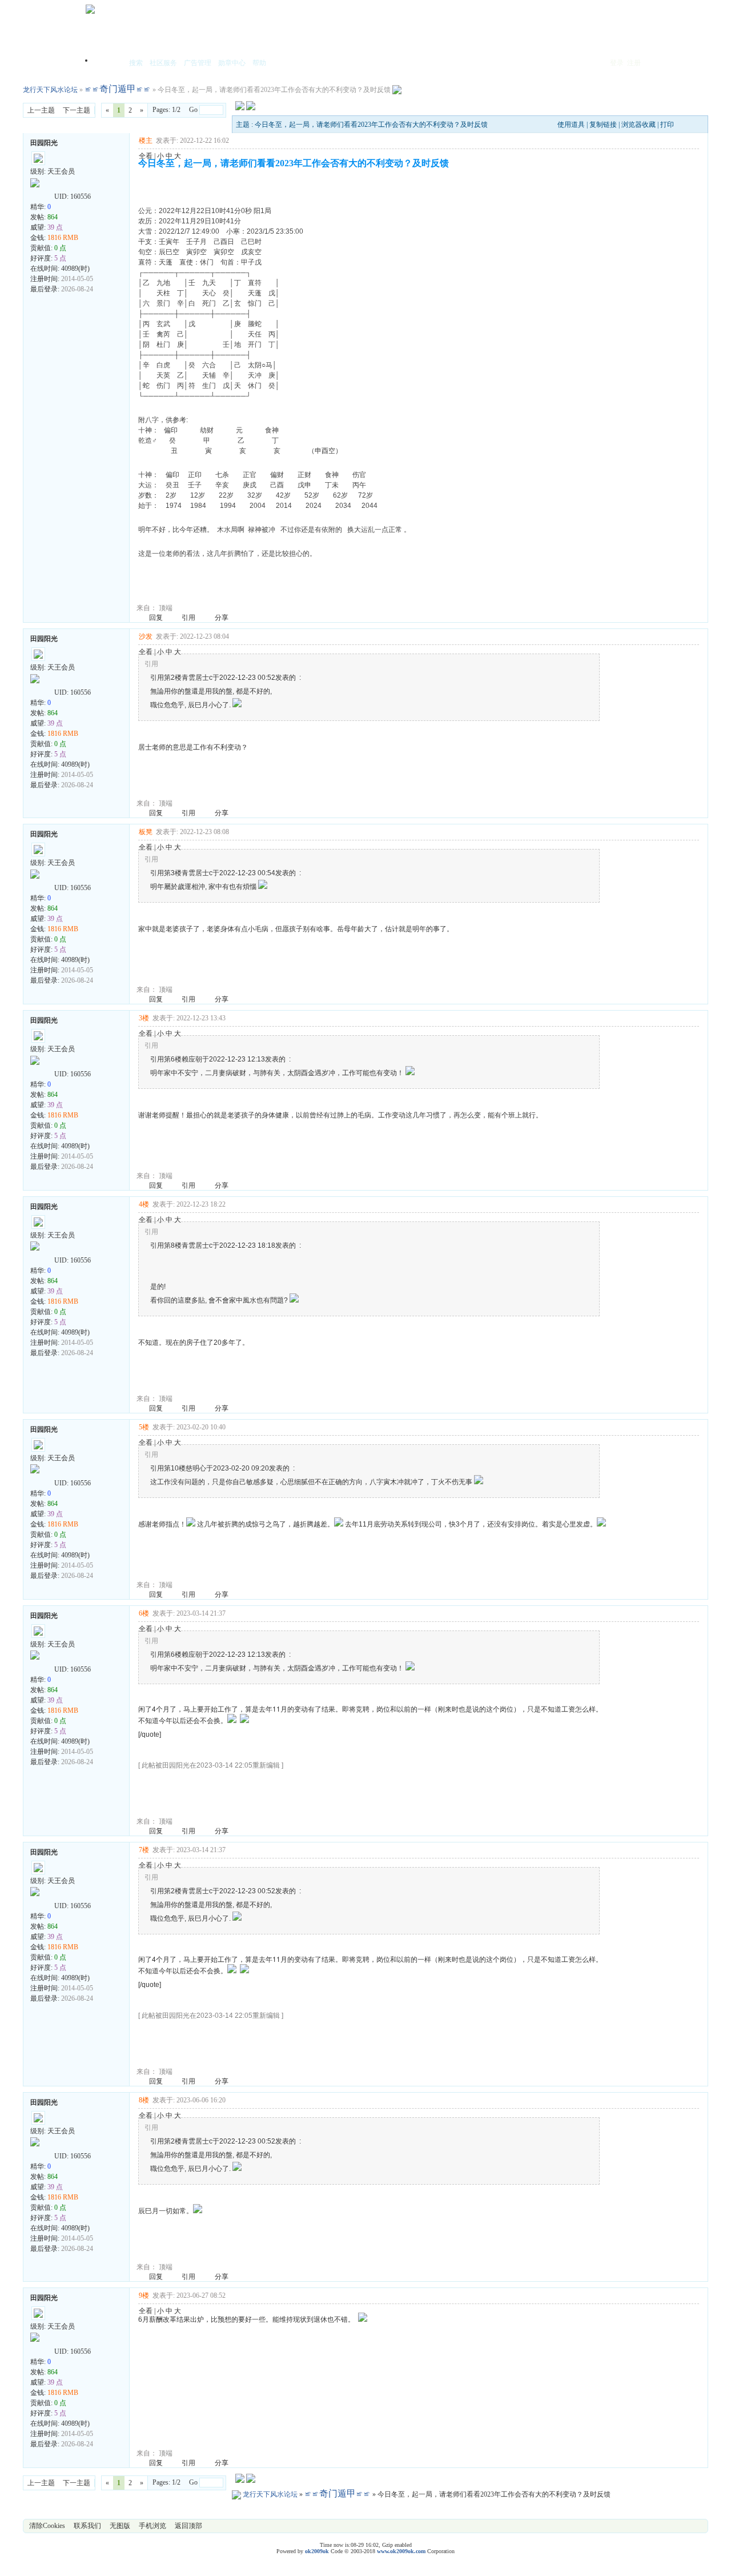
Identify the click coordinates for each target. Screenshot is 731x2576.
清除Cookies (47, 2526)
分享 (222, 618)
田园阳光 (44, 143)
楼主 (146, 141)
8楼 (144, 2100)
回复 (156, 618)
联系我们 (87, 2526)
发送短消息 (47, 194)
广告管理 (198, 63)
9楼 (144, 2295)
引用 (188, 618)
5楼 (144, 1427)
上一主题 (41, 110)
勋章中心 (232, 63)
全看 (146, 156)
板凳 (146, 832)
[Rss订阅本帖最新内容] (397, 90)
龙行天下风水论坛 (50, 90)
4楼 (144, 1204)
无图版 (120, 2526)
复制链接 (603, 125)
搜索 (136, 63)
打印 (667, 125)
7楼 (144, 1850)
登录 (617, 63)
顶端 (166, 608)
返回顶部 (188, 2526)
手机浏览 (152, 2526)
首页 (109, 64)
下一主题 (77, 110)
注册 (634, 63)
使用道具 (571, 125)
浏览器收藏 (638, 125)
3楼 (144, 1018)
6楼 (144, 1613)
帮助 (259, 63)
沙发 (146, 636)
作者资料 (35, 194)
